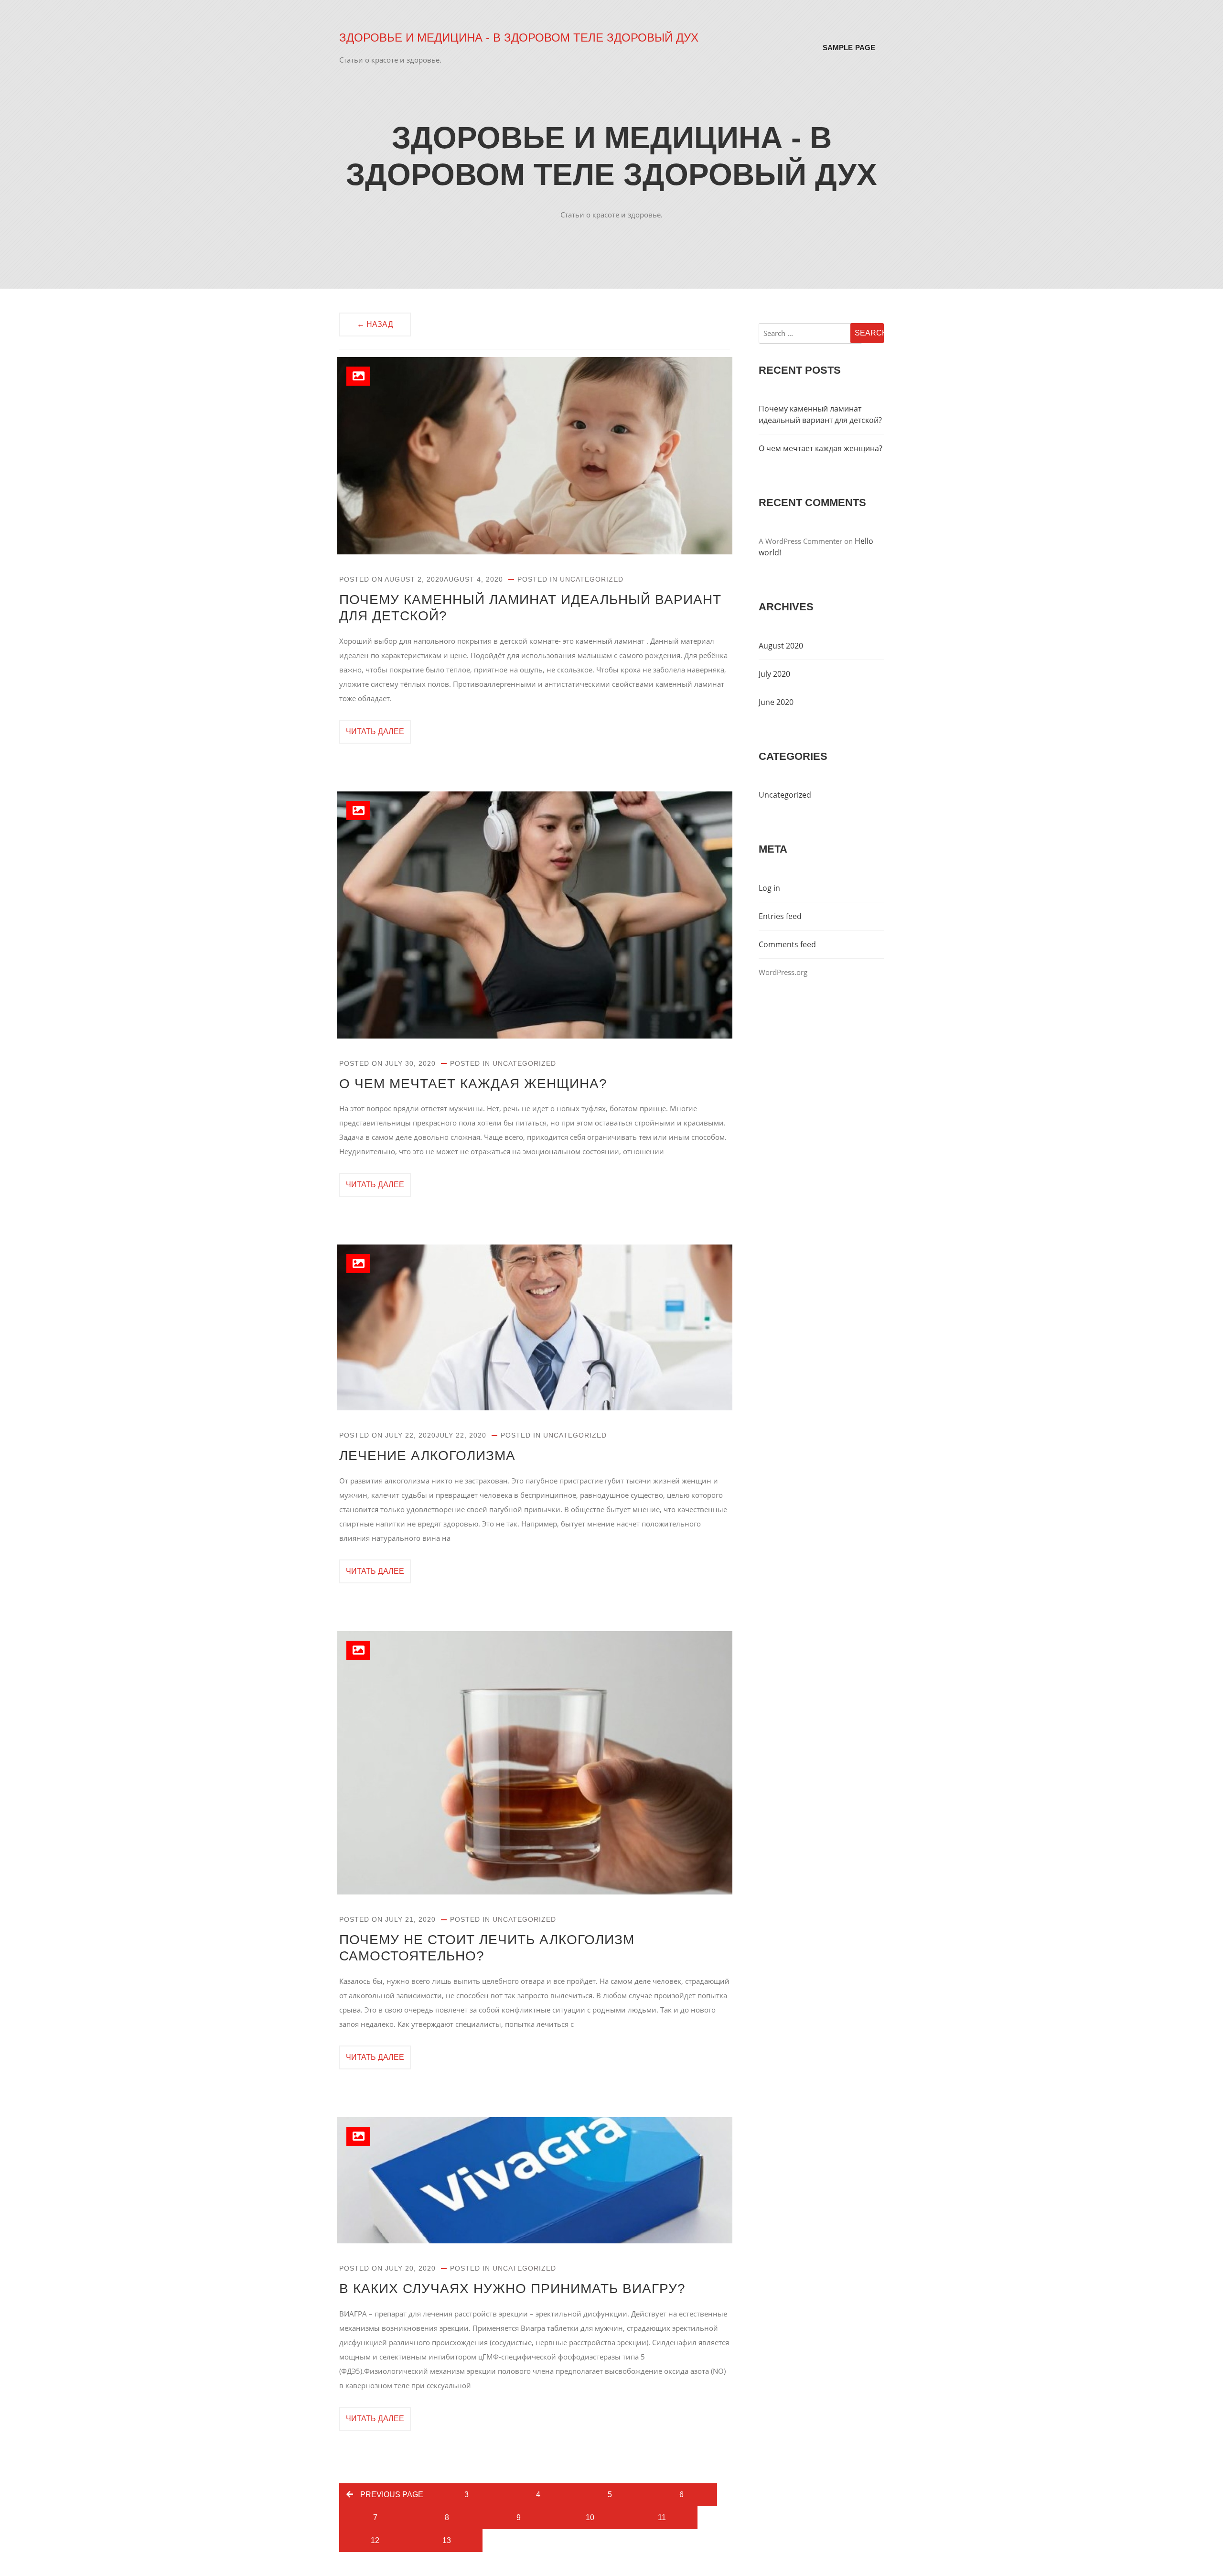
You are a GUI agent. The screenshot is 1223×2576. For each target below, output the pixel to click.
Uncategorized (592, 579)
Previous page (392, 2495)
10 (590, 2517)
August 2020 (781, 646)
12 (375, 2540)
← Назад (375, 324)
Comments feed (787, 944)
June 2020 (776, 702)
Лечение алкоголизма (427, 1456)
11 (662, 2517)
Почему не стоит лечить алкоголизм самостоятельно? (487, 1948)
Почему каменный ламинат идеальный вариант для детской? (530, 608)
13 (447, 2540)
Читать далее (375, 731)
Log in (769, 888)
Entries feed (780, 916)
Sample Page (849, 48)
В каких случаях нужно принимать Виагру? (512, 2289)
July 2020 (774, 674)
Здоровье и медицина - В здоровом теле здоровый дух (519, 38)
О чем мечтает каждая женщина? (473, 1084)
